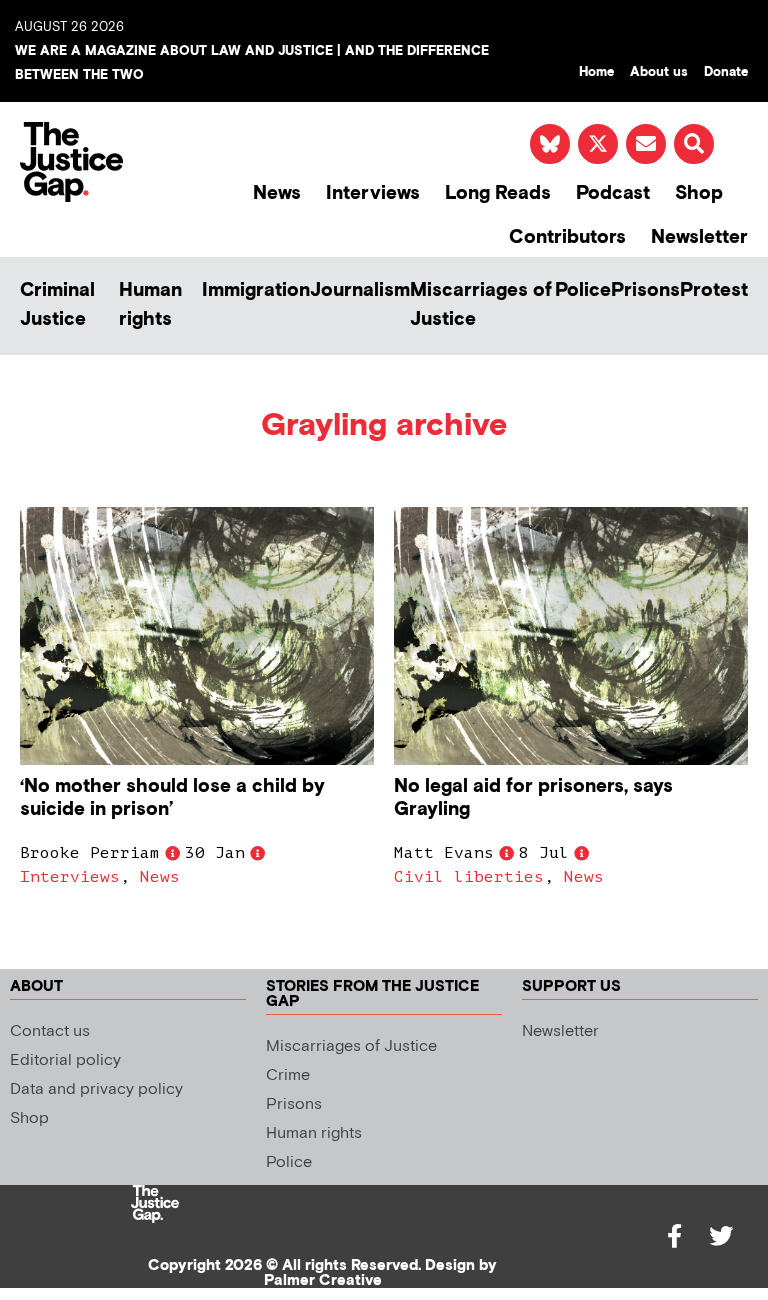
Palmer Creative (323, 1280)
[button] (694, 144)
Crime (288, 1075)
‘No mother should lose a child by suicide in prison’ (172, 798)
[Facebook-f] (675, 1236)
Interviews (373, 193)
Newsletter (699, 237)
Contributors (567, 237)
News (277, 193)
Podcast (613, 193)
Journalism (360, 290)
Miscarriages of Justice (481, 305)
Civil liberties (469, 877)
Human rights (150, 305)
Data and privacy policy (96, 1089)
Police (583, 290)
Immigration (256, 290)
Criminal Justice (57, 305)
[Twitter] (721, 1236)
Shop (699, 193)
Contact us (50, 1031)
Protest (714, 290)
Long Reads (498, 193)
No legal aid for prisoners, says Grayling (533, 798)
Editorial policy (65, 1060)
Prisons (645, 290)
